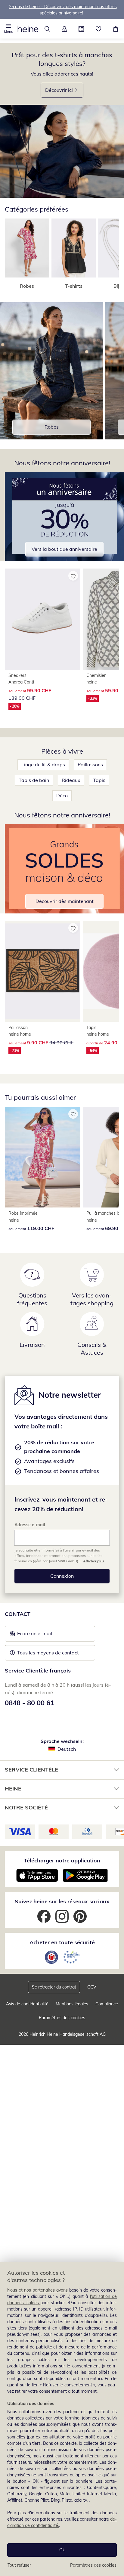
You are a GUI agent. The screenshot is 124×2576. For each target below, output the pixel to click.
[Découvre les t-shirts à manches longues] (62, 151)
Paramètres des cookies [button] (62, 2018)
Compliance (107, 2004)
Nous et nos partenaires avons (37, 2290)
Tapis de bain (34, 780)
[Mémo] (99, 29)
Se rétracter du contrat (54, 1987)
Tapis (99, 780)
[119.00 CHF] (43, 1157)
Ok (62, 2550)
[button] (9, 29)
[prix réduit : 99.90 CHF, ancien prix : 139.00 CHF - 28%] (43, 619)
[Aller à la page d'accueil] (28, 29)
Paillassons (90, 764)
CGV (92, 1987)
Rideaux (71, 780)
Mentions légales (72, 2004)
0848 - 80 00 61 (29, 1703)
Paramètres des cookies (93, 2565)
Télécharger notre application (62, 1860)
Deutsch (67, 1749)
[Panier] (115, 29)
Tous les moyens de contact (48, 1653)
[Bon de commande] (81, 29)
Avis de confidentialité (27, 2004)
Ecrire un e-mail (44, 1635)
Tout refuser (19, 2565)
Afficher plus (94, 1561)
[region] (62, 2419)
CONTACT (18, 1614)
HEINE (13, 1789)
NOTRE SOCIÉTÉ (26, 1807)
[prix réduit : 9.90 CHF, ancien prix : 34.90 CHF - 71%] (43, 971)
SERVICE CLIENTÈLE (31, 1770)
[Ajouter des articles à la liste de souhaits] (73, 576)
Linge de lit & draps (43, 764)
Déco (62, 795)
